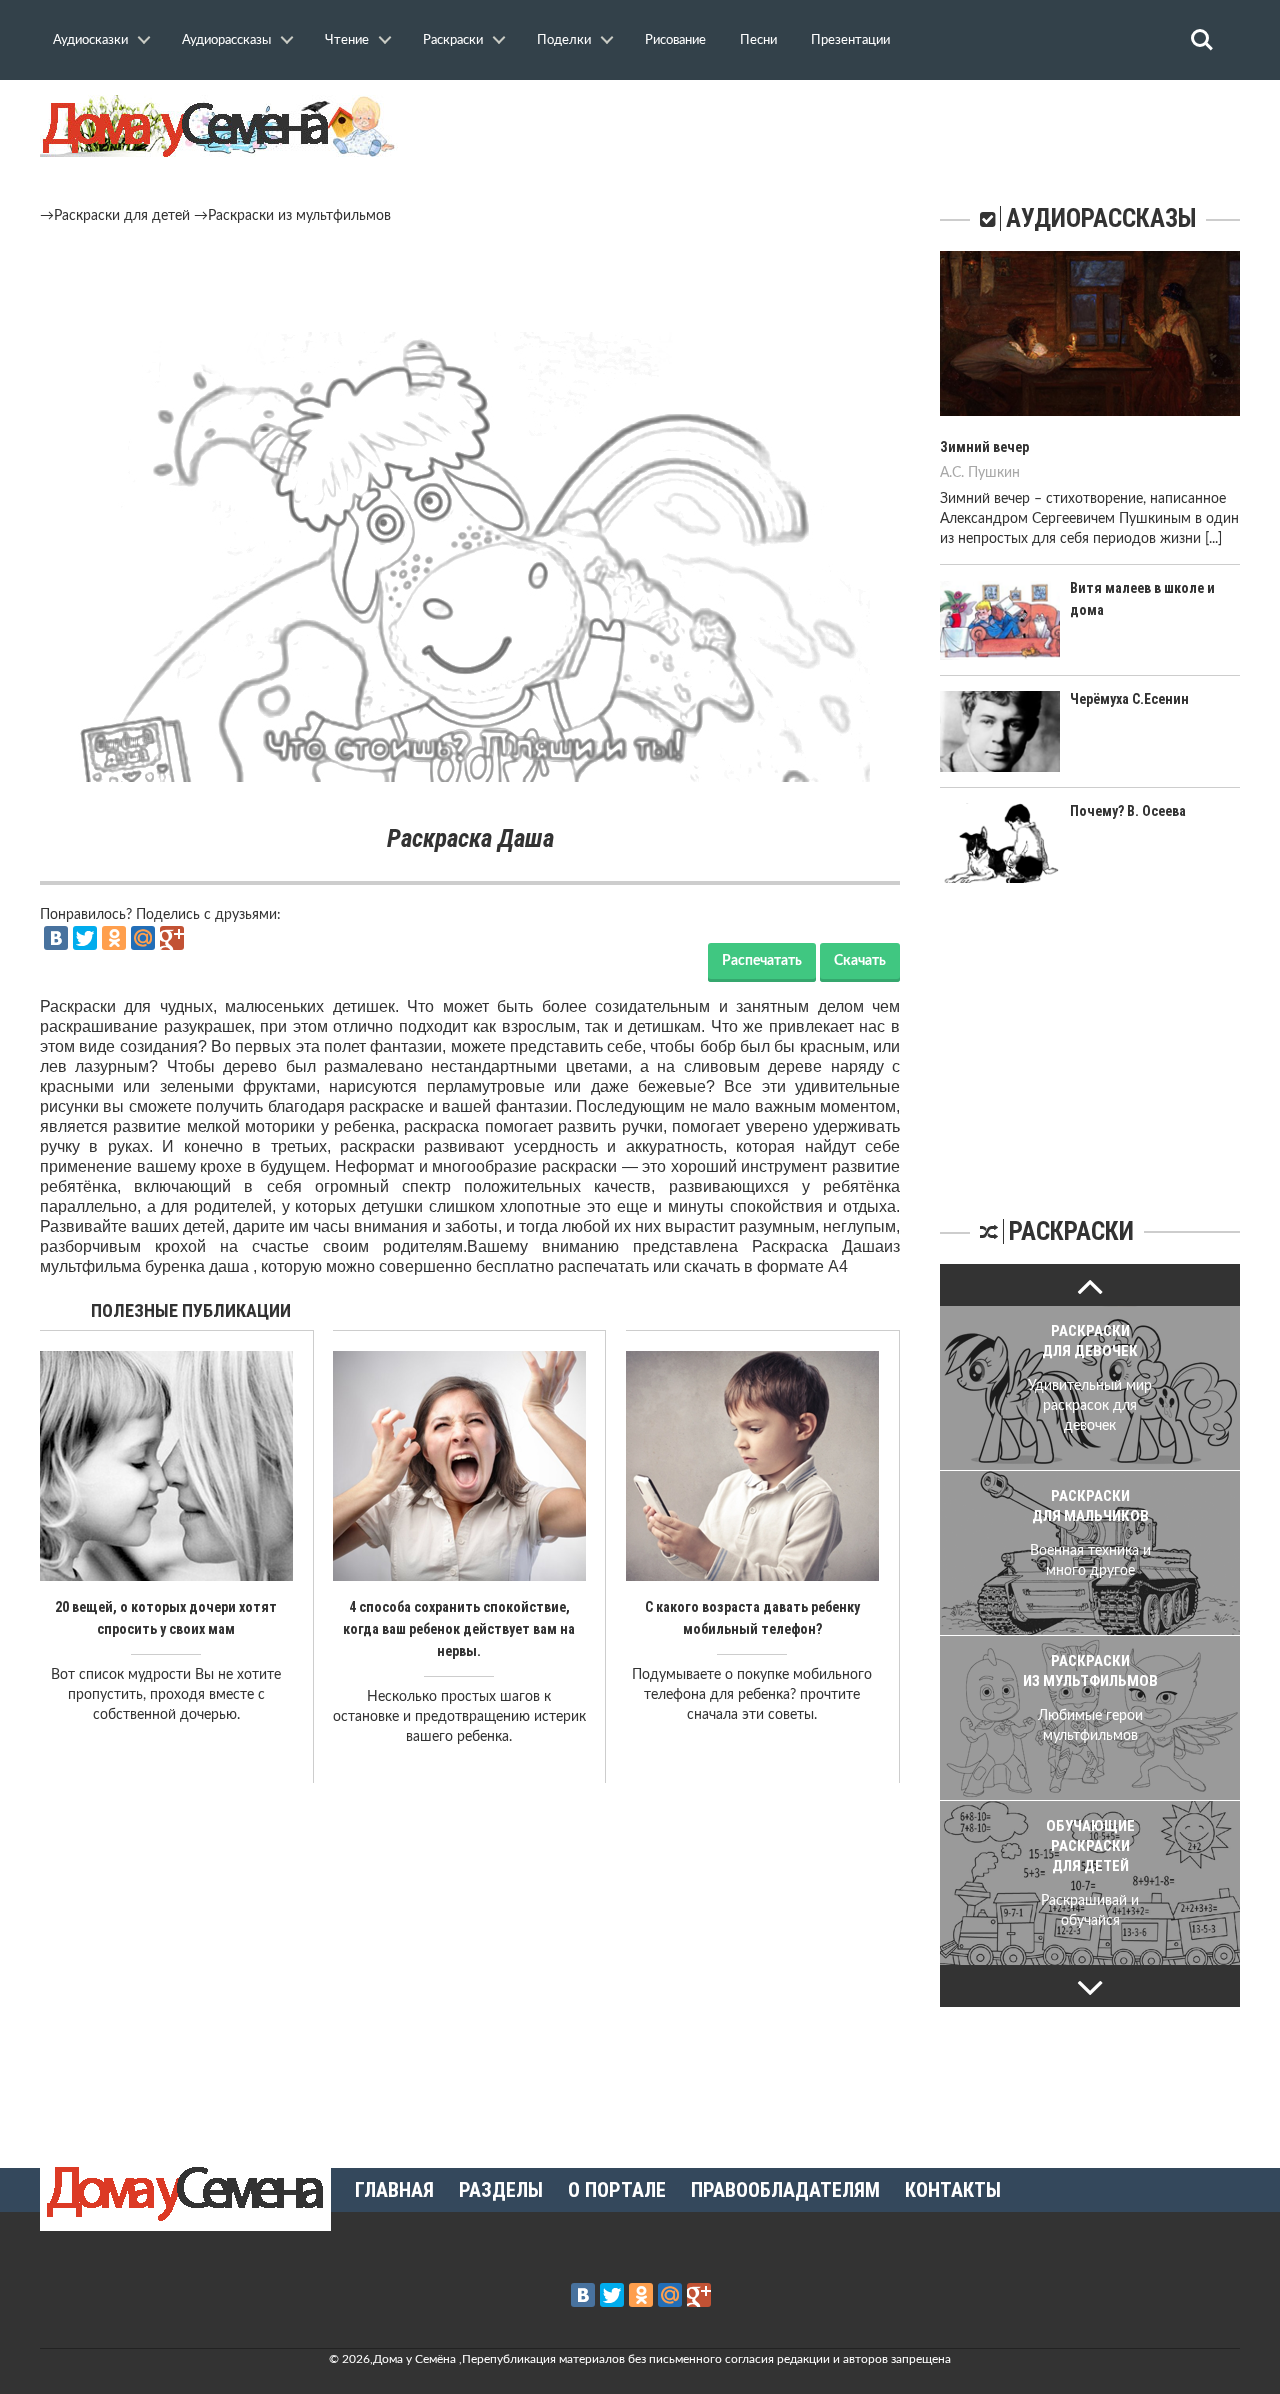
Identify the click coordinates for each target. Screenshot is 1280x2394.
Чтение (347, 40)
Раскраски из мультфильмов (299, 216)
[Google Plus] (172, 938)
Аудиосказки (90, 40)
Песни (758, 40)
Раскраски (453, 40)
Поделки (564, 40)
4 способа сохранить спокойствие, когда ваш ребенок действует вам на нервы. (459, 1629)
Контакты (953, 2190)
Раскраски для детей (122, 216)
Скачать (860, 961)
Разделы (501, 2190)
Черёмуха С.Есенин (1129, 699)
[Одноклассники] (114, 938)
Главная (394, 2190)
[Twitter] (85, 938)
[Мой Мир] (143, 938)
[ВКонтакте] (56, 938)
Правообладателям (785, 2190)
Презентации (850, 40)
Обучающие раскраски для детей (1090, 1846)
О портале (617, 2190)
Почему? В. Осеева (1128, 811)
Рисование (675, 40)
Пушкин (994, 473)
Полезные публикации (191, 1310)
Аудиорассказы (226, 40)
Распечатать (762, 961)
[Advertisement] (470, 281)
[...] (1213, 539)
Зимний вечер (984, 447)
